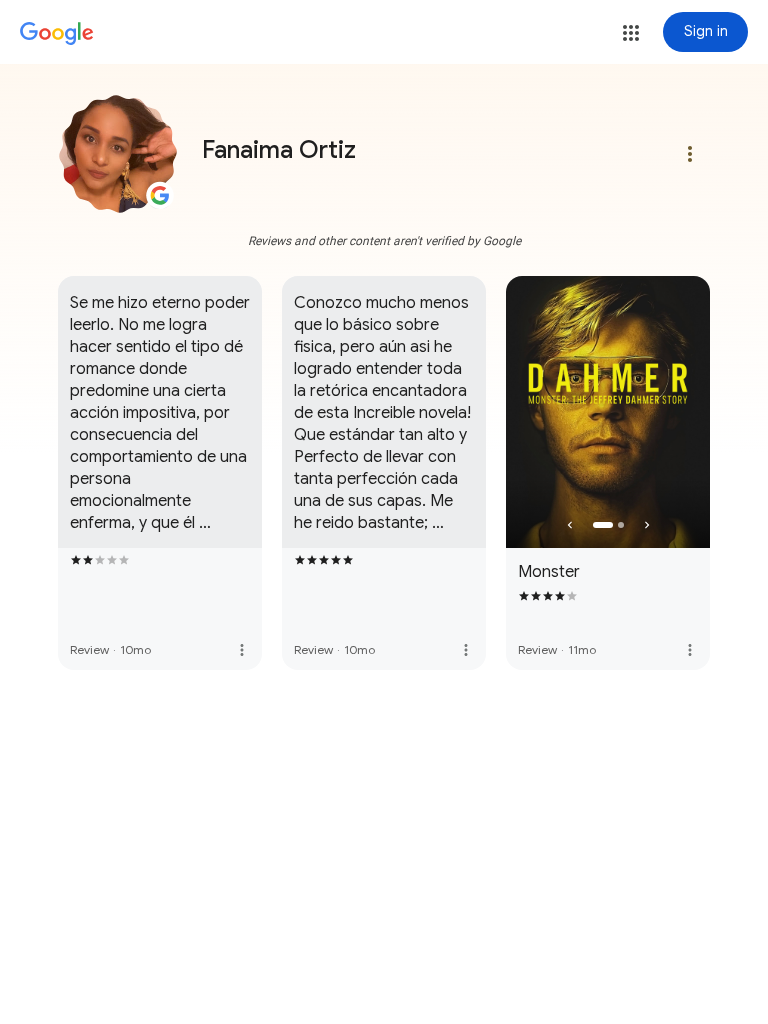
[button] (631, 33)
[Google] (57, 34)
